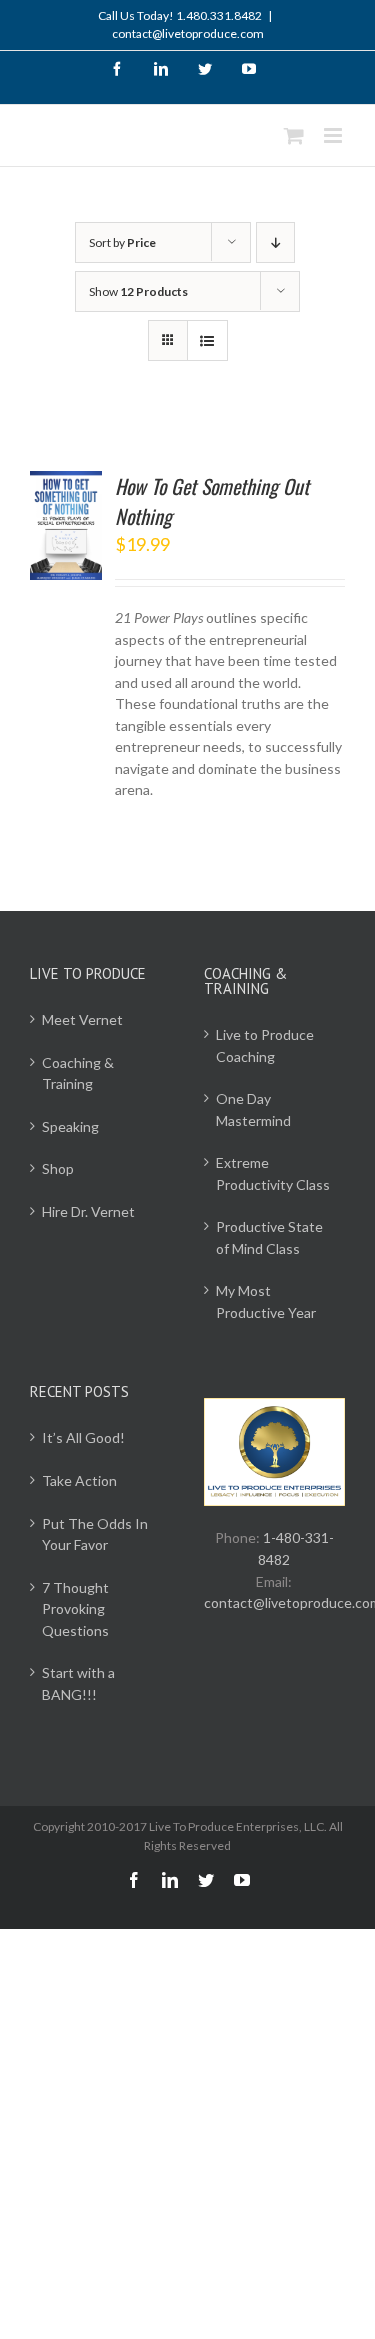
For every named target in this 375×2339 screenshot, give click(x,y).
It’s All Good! (83, 1437)
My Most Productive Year (266, 1301)
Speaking (70, 1126)
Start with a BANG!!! (78, 1683)
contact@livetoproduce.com (188, 33)
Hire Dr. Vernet (88, 1211)
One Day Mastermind (253, 1109)
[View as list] (207, 340)
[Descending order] (275, 242)
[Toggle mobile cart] (294, 135)
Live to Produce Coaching (265, 1045)
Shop (58, 1168)
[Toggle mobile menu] (334, 135)
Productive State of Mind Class (269, 1237)
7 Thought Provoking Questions (75, 1609)
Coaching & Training (78, 1073)
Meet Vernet (82, 1019)
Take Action (79, 1480)
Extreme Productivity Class (273, 1173)
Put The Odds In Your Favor (95, 1534)
